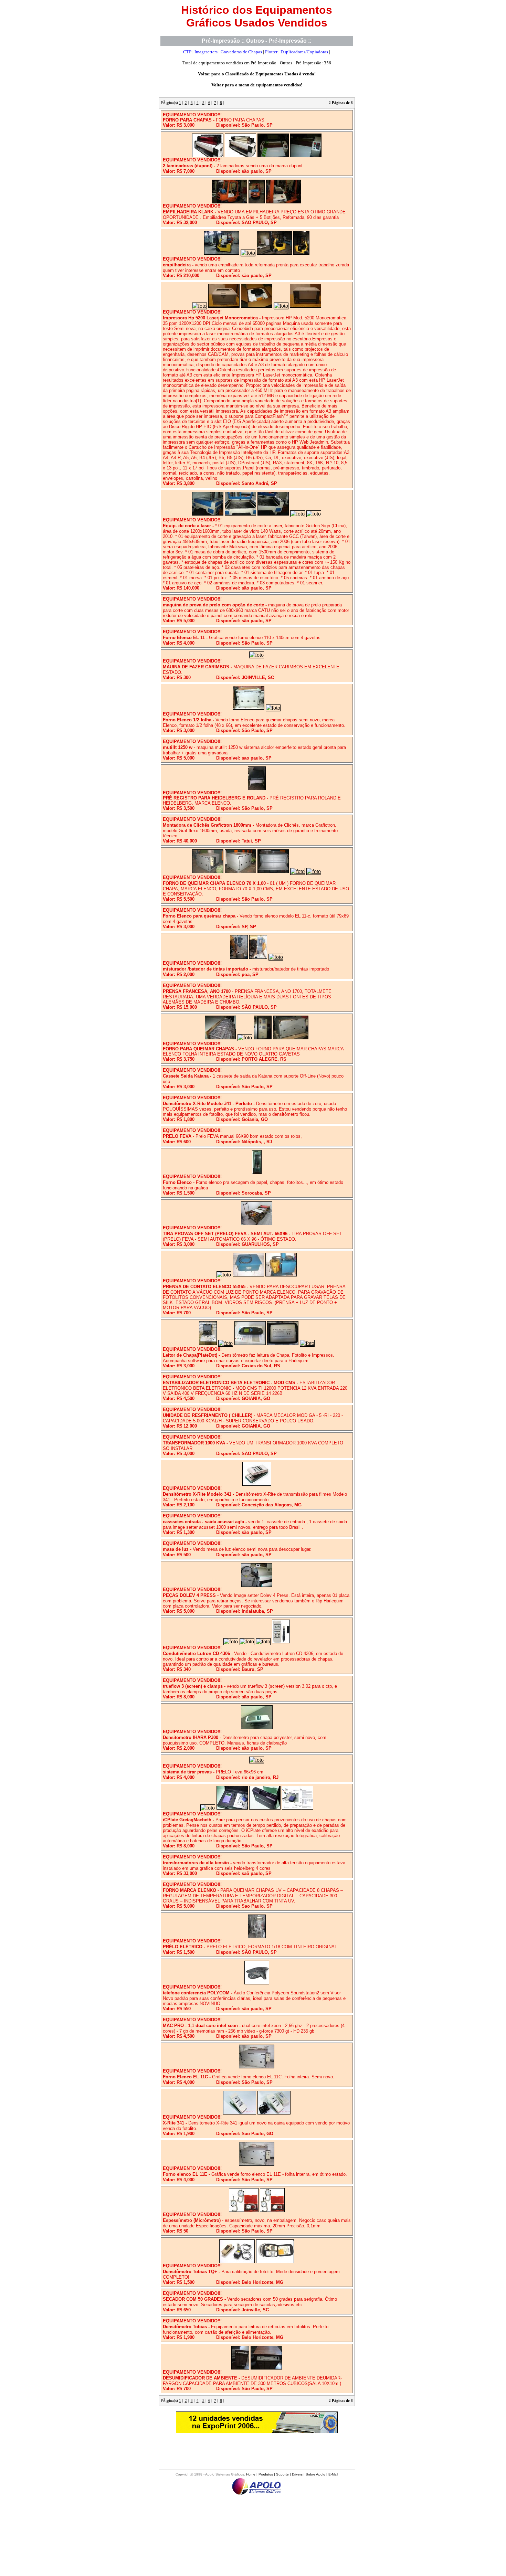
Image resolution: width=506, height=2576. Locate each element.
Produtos (266, 2474)
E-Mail (333, 2474)
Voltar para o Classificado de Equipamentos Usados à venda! (257, 74)
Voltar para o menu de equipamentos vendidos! (257, 85)
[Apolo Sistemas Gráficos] (257, 2495)
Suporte (282, 2474)
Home (251, 2474)
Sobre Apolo (315, 2474)
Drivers (297, 2474)
